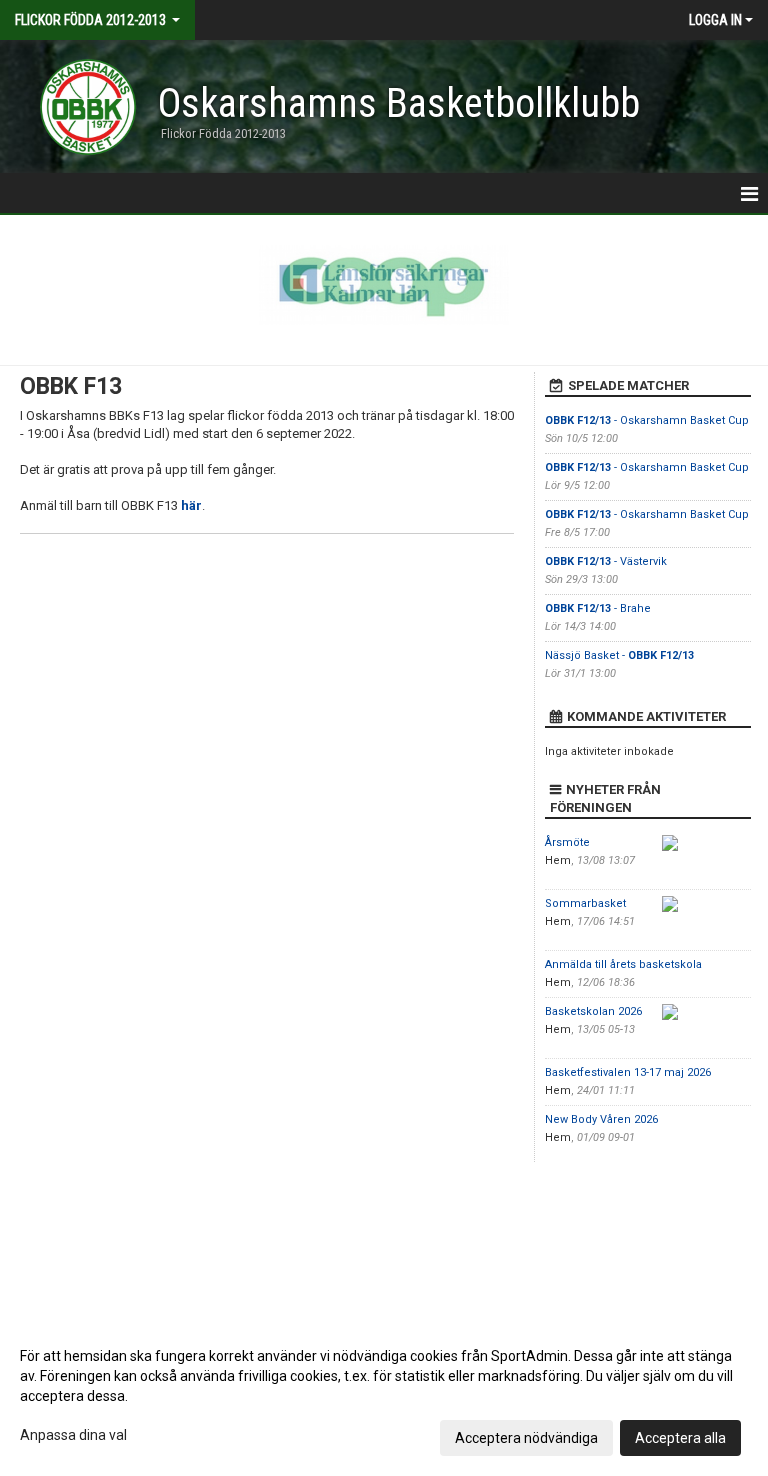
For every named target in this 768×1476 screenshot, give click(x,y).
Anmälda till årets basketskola (623, 964)
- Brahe (598, 608)
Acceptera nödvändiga (526, 1438)
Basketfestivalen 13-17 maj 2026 (628, 1072)
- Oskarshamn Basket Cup (647, 420)
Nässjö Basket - (619, 655)
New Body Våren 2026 (601, 1119)
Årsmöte (567, 842)
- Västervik (606, 561)
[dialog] (384, 1396)
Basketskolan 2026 (593, 1011)
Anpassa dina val (73, 1435)
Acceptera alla (680, 1438)
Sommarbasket (585, 903)
